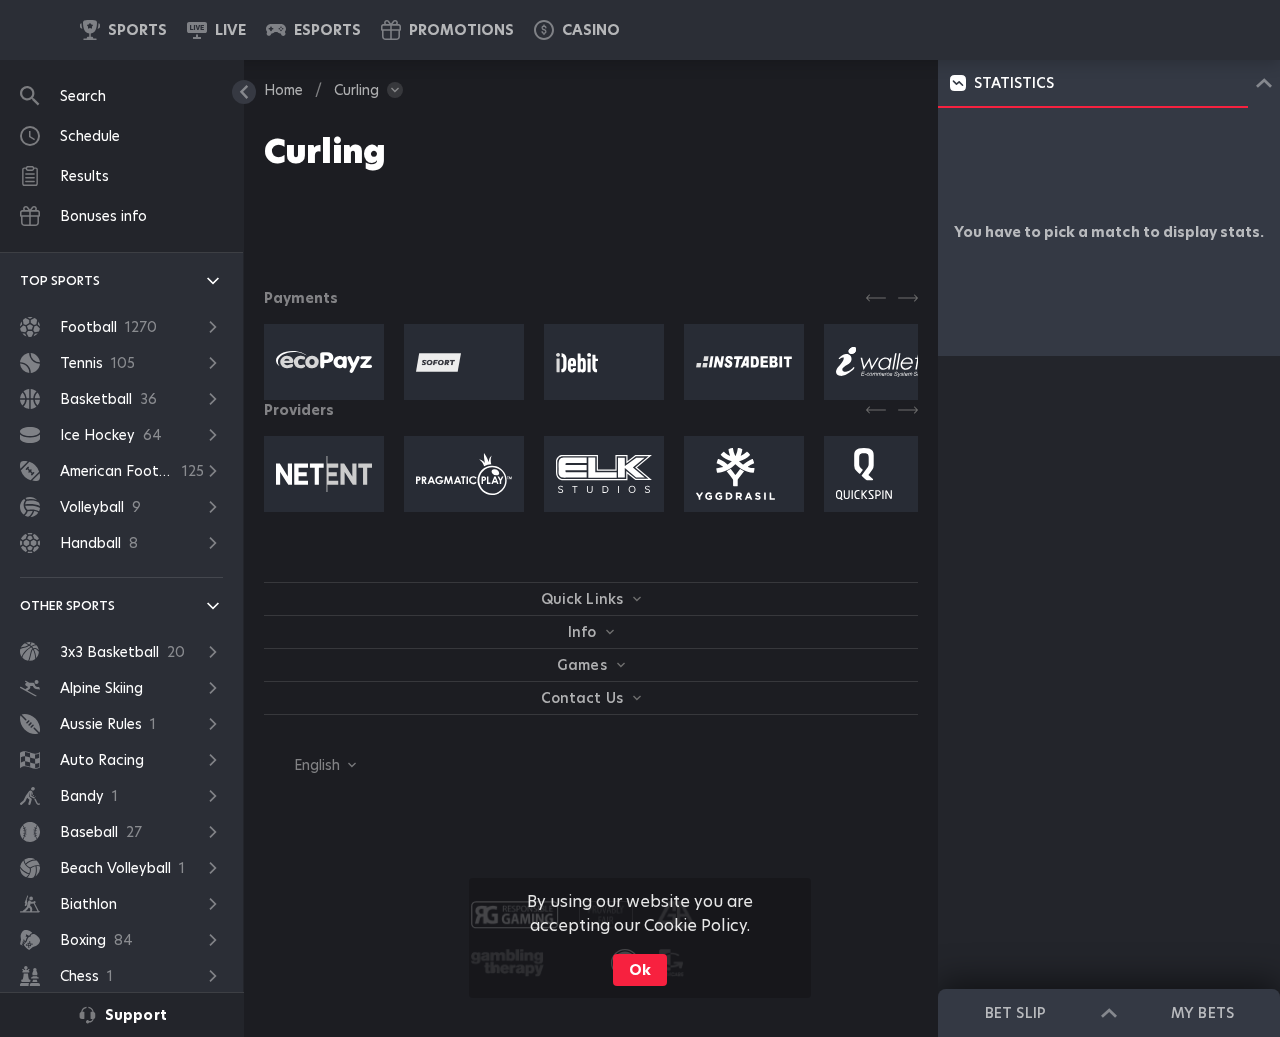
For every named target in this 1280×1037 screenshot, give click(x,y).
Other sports (67, 605)
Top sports (60, 280)
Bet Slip (1015, 1013)
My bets (1202, 1013)
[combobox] (310, 765)
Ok (640, 970)
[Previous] (876, 298)
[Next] (908, 298)
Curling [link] (356, 90)
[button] (577, 30)
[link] (123, 30)
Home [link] (283, 90)
